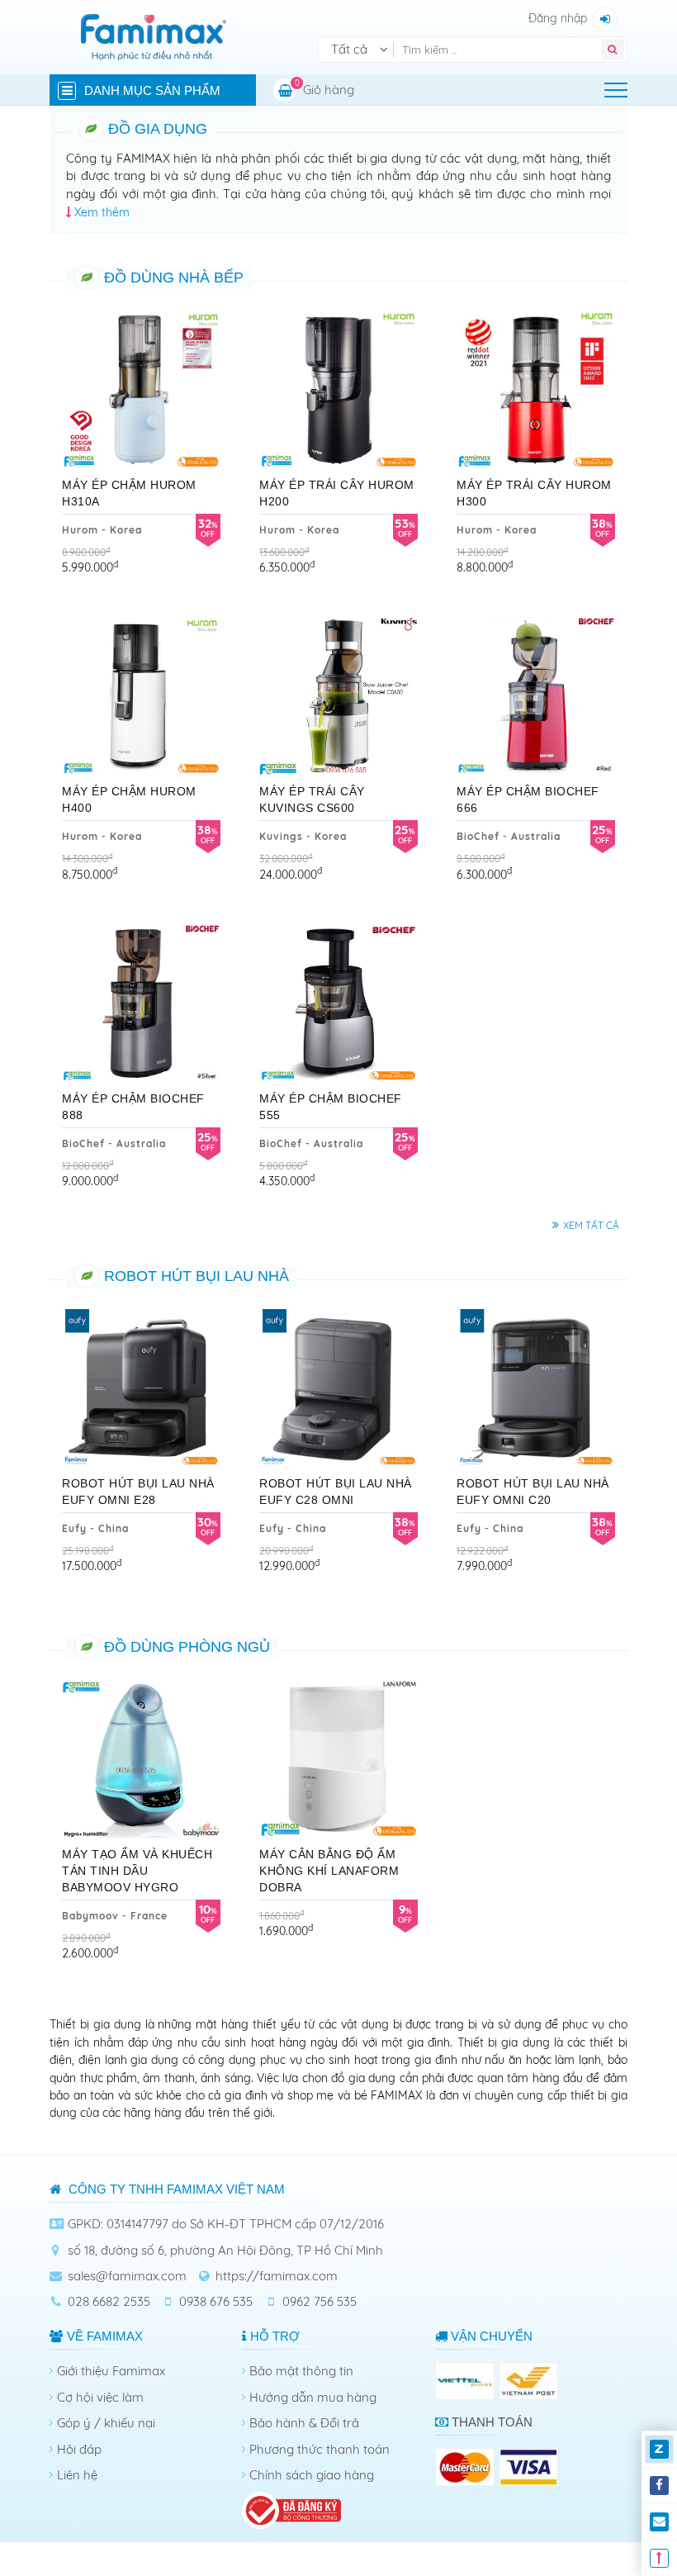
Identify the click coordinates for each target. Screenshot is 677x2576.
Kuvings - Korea (303, 836)
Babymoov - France (115, 1916)
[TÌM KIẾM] (613, 50)
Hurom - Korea (102, 530)
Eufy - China (95, 1528)
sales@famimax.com (127, 2276)
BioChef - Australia (509, 836)
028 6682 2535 (109, 2301)
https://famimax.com (277, 2276)
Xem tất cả (591, 1225)
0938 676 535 (216, 2301)
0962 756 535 (320, 2301)
